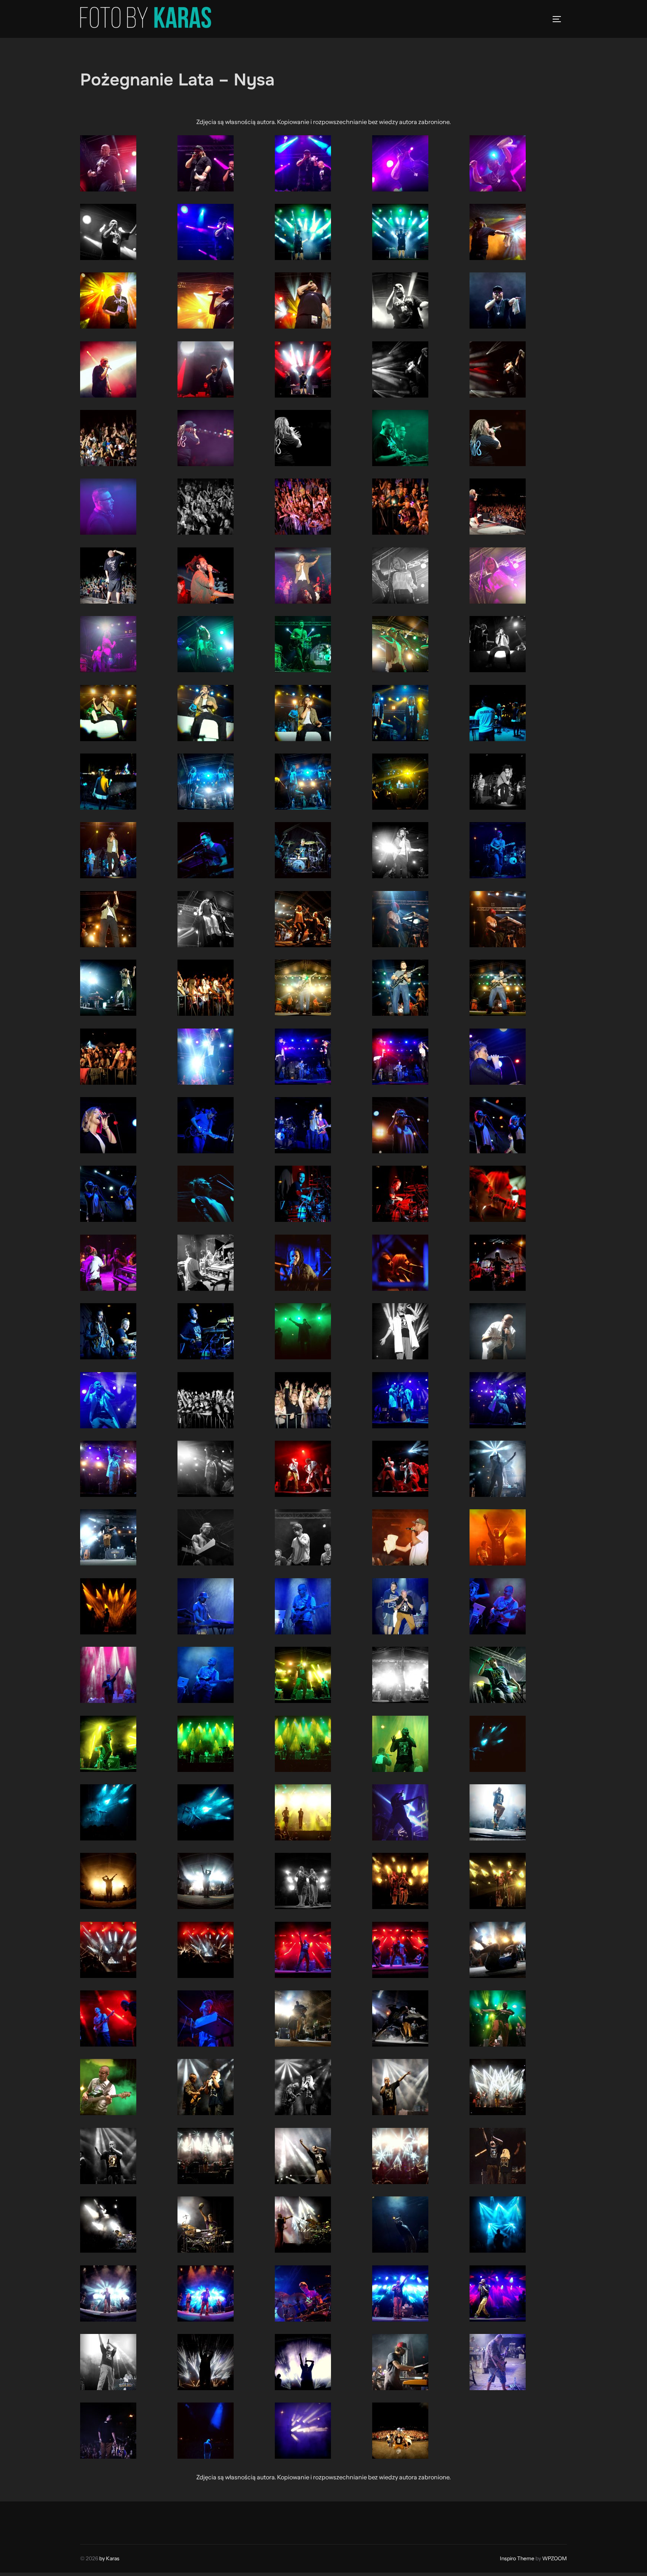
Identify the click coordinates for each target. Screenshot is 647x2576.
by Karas (109, 2558)
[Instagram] (105, 2521)
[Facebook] (88, 2521)
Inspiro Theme (517, 2558)
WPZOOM (555, 2558)
